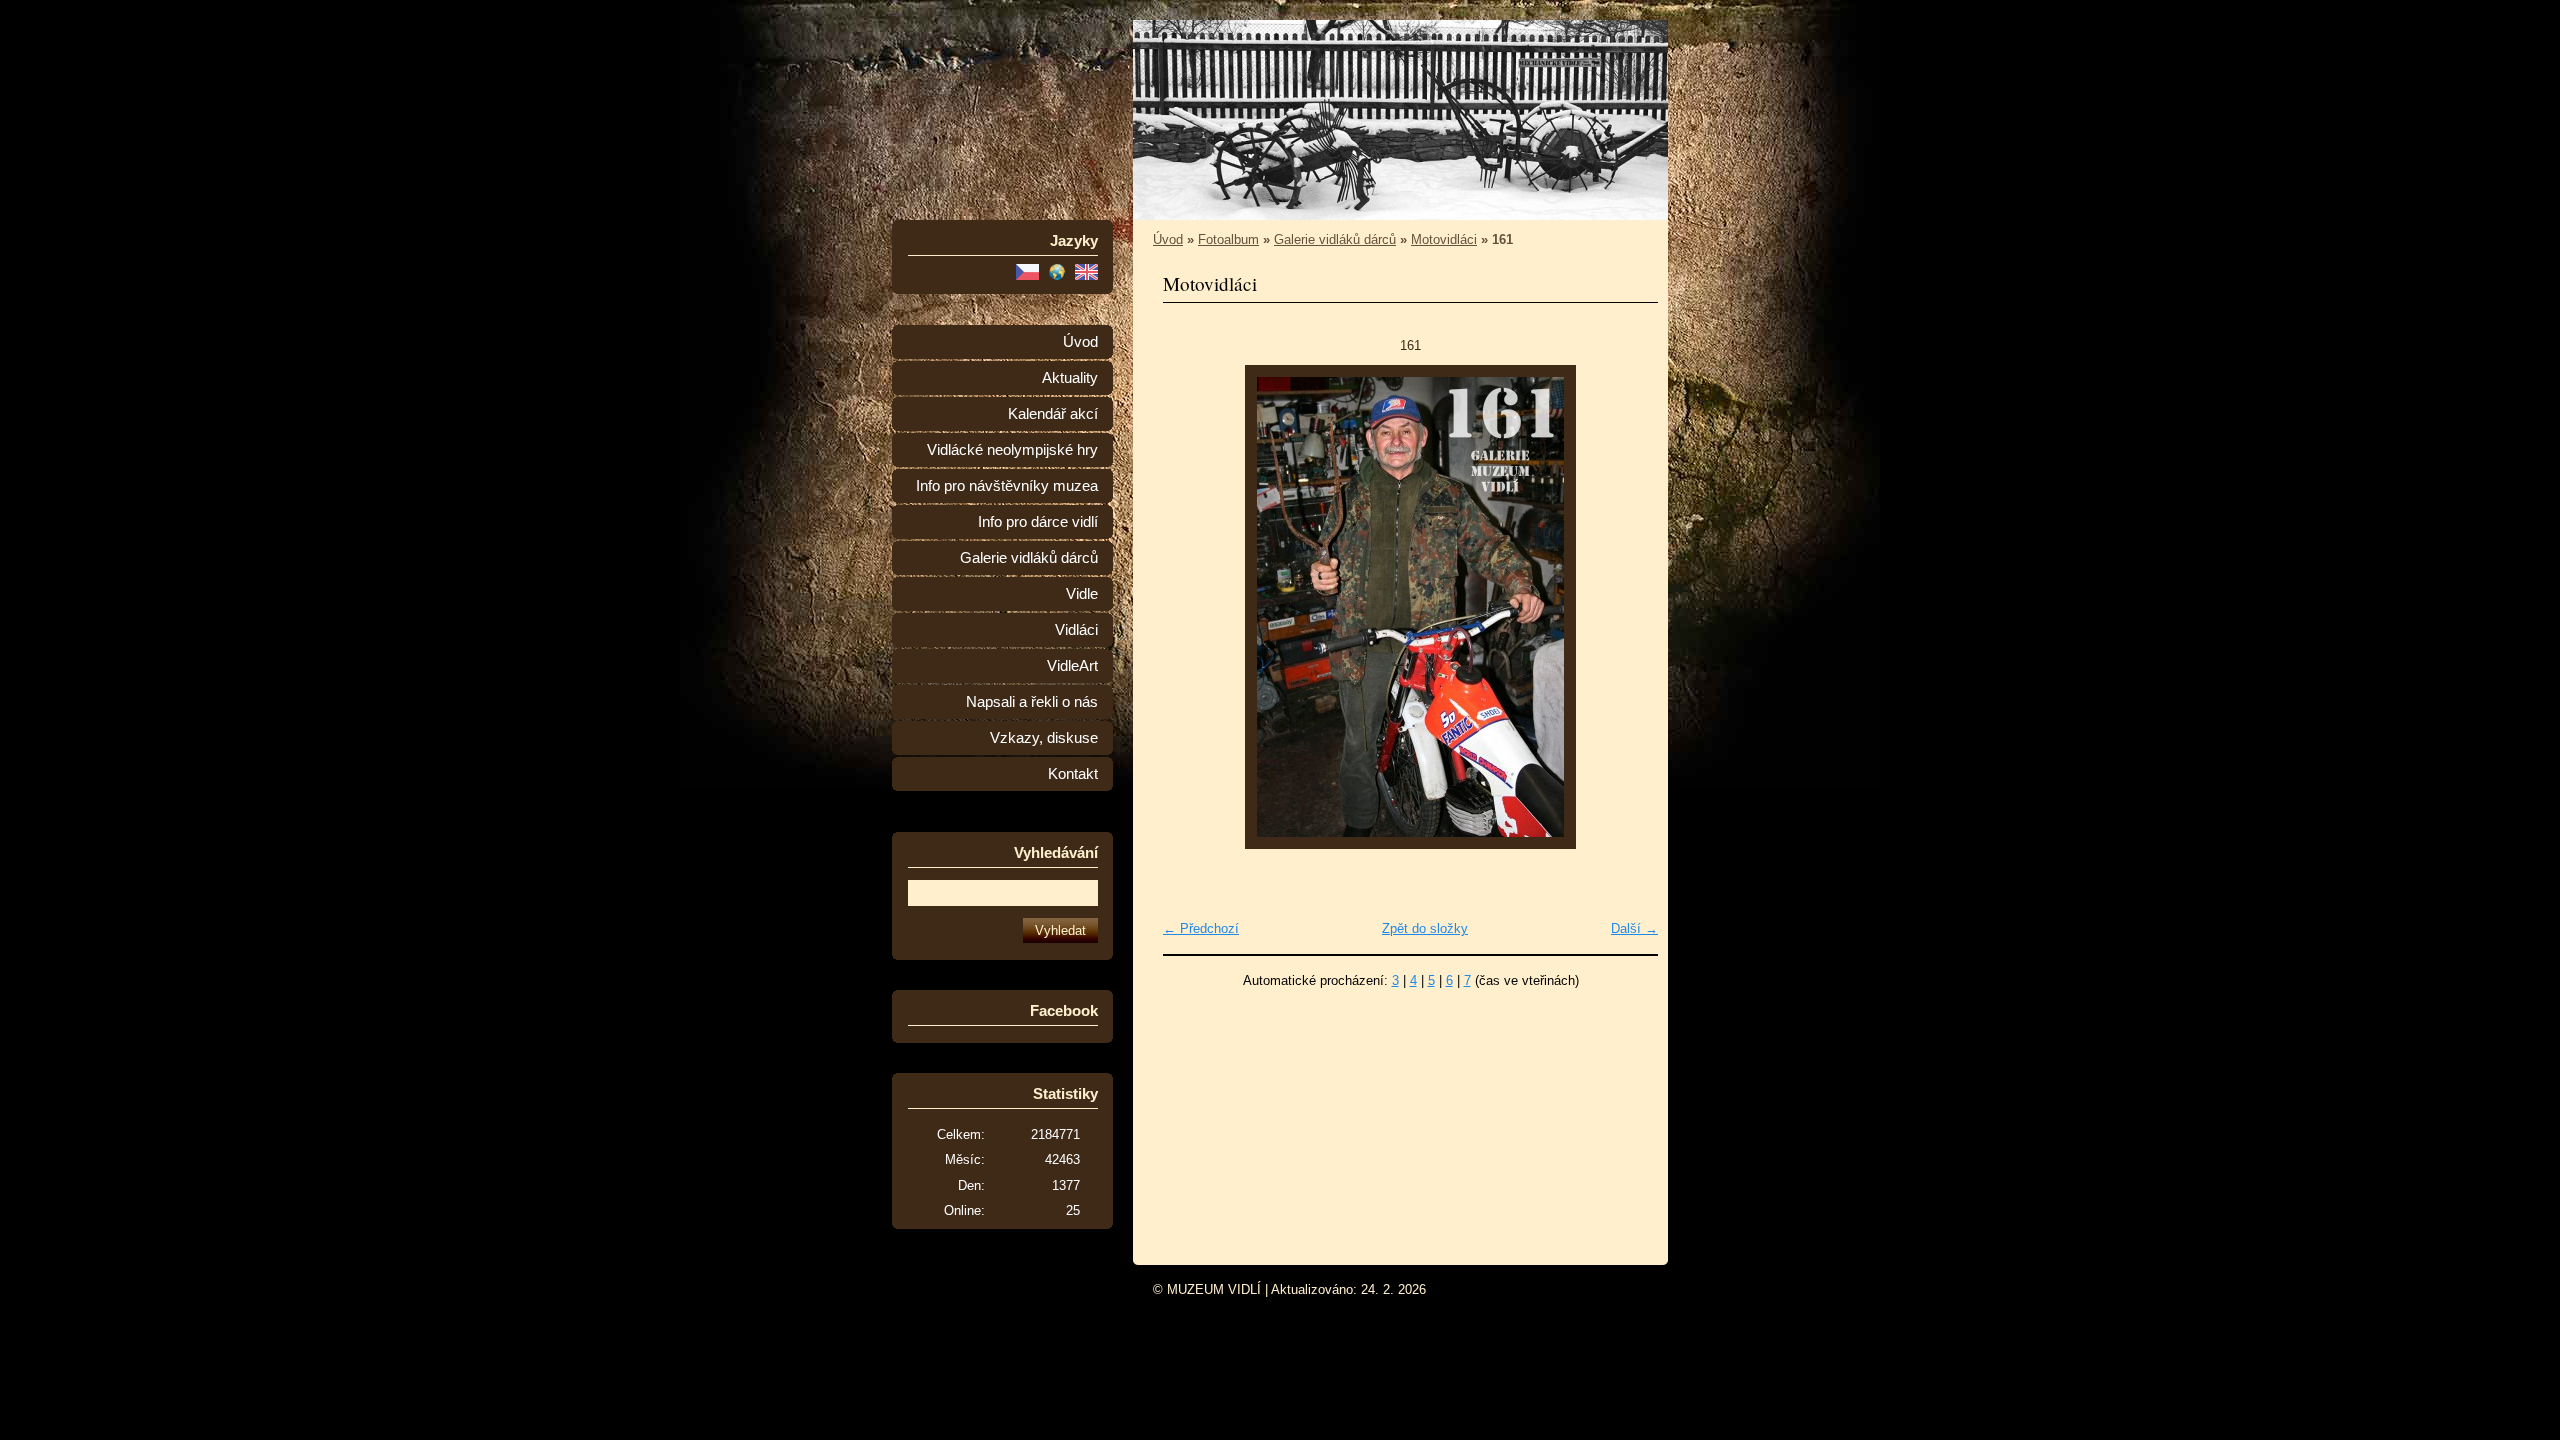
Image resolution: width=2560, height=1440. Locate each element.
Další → (1634, 928)
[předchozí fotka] (1195, 607)
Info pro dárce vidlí (1038, 522)
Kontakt (1073, 774)
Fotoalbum (1228, 239)
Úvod (1080, 342)
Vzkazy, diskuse (1044, 738)
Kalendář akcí (1053, 414)
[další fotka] (1625, 607)
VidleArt (1072, 666)
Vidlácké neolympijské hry (1012, 450)
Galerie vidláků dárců (1029, 558)
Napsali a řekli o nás (1032, 702)
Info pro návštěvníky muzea (1007, 486)
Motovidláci (1444, 239)
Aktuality (1070, 378)
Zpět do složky (1425, 928)
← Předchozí (1201, 928)
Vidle (1082, 594)
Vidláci (1076, 630)
